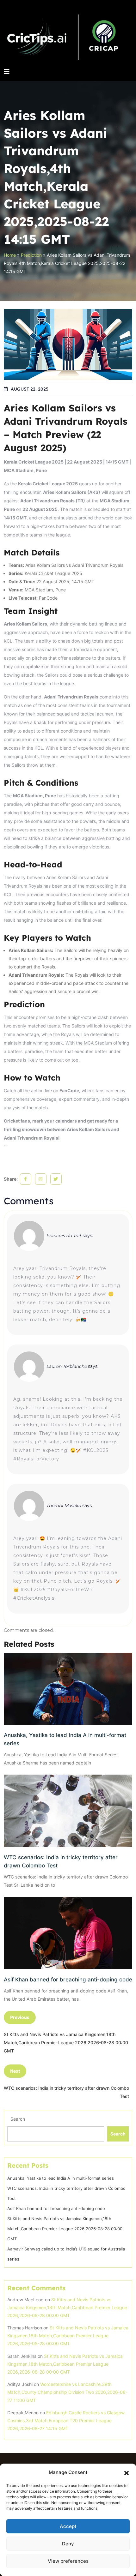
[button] (127, 2472)
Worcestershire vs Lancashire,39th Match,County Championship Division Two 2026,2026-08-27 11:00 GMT (67, 2392)
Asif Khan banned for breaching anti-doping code (68, 1980)
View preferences (68, 2561)
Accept (68, 2526)
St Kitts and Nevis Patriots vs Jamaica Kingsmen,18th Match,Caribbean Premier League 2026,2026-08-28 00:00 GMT (65, 2229)
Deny (68, 2544)
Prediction (31, 255)
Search (18, 2119)
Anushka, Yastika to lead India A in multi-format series (65, 1739)
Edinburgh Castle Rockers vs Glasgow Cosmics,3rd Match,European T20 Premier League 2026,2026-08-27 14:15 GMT (66, 2420)
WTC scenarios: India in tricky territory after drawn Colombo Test (61, 1861)
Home (10, 255)
